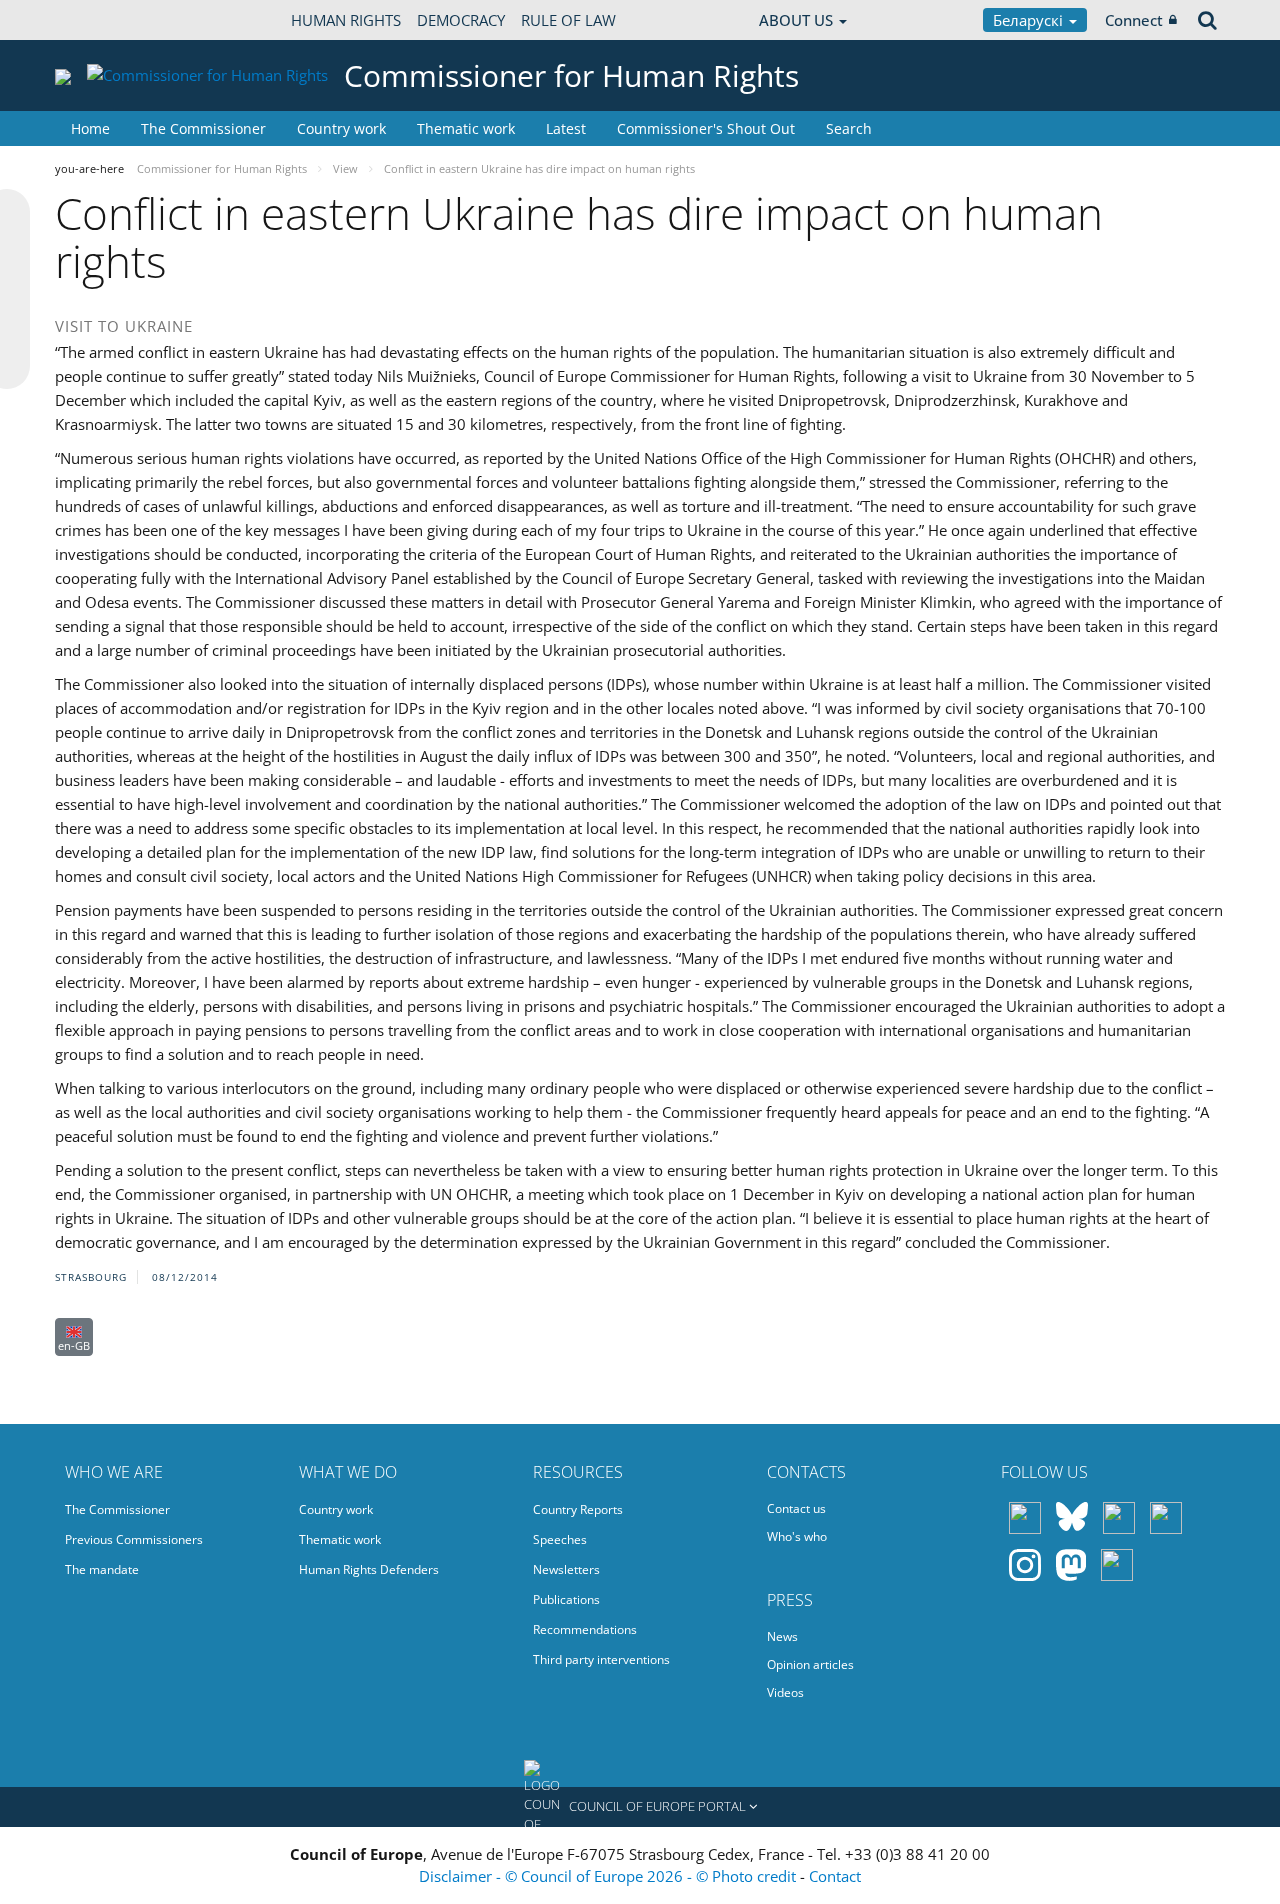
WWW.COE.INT (105, 20)
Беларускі (1030, 20)
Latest (566, 128)
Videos (785, 1692)
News (782, 1636)
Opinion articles (810, 1664)
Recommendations (585, 1629)
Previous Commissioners (134, 1539)
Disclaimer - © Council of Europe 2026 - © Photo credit (609, 1876)
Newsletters (566, 1569)
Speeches (560, 1539)
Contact (835, 1876)
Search (849, 128)
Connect (1134, 20)
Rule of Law (568, 20)
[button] (640, 1807)
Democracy (461, 20)
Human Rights (346, 20)
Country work (341, 128)
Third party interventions (601, 1659)
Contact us (796, 1508)
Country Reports (578, 1509)
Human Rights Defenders (369, 1569)
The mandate (102, 1569)
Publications (566, 1599)
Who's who (797, 1536)
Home (90, 128)
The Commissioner (203, 128)
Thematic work (466, 128)
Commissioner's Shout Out (706, 128)
